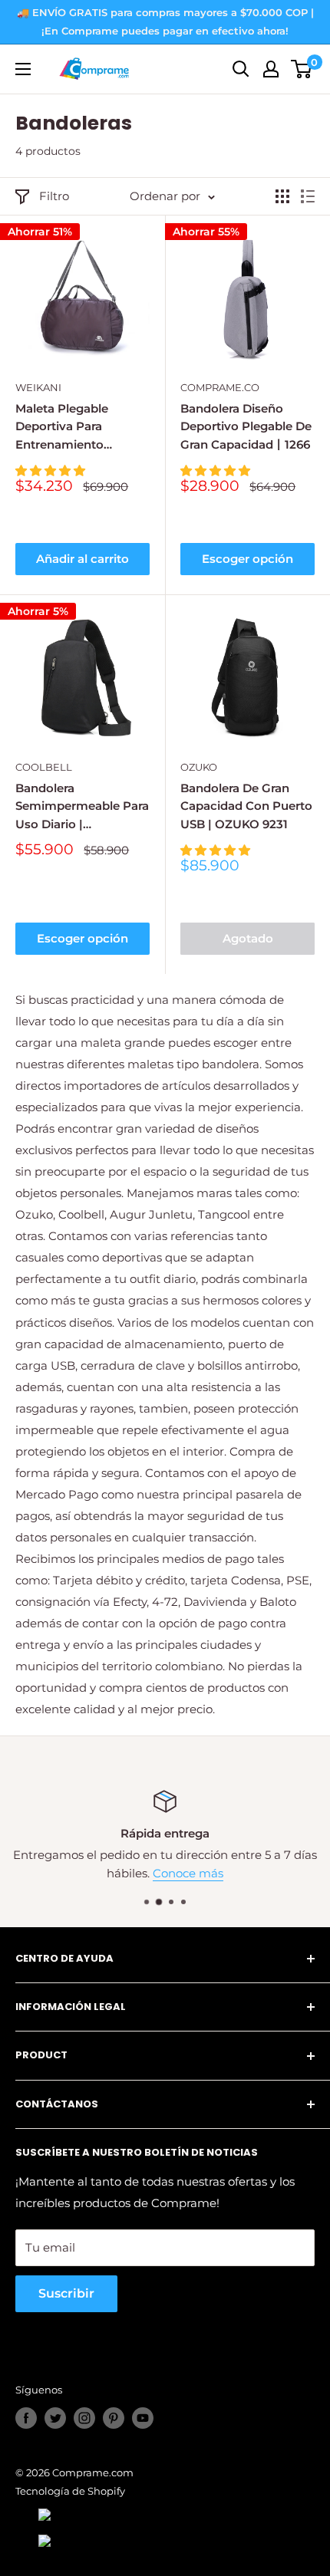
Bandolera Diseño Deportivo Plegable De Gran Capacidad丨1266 (246, 426)
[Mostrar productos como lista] (308, 196)
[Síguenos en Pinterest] (114, 2418)
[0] (302, 69)
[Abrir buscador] (241, 69)
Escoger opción (247, 559)
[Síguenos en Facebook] (26, 2418)
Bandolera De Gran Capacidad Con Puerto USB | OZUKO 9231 (246, 806)
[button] (52, 470)
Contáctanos (264, 1873)
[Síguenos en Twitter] (55, 2418)
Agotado (248, 938)
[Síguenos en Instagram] (84, 2418)
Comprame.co (220, 387)
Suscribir (66, 2293)
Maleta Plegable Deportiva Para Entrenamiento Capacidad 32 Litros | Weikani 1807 (76, 427)
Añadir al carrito (82, 559)
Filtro (54, 196)
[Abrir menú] (23, 69)
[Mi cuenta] (271, 69)
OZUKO (199, 767)
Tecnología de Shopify (70, 2491)
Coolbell (44, 767)
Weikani (38, 387)
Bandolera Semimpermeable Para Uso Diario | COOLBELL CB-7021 (82, 807)
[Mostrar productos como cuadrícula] (282, 196)
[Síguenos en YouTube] (143, 2418)
